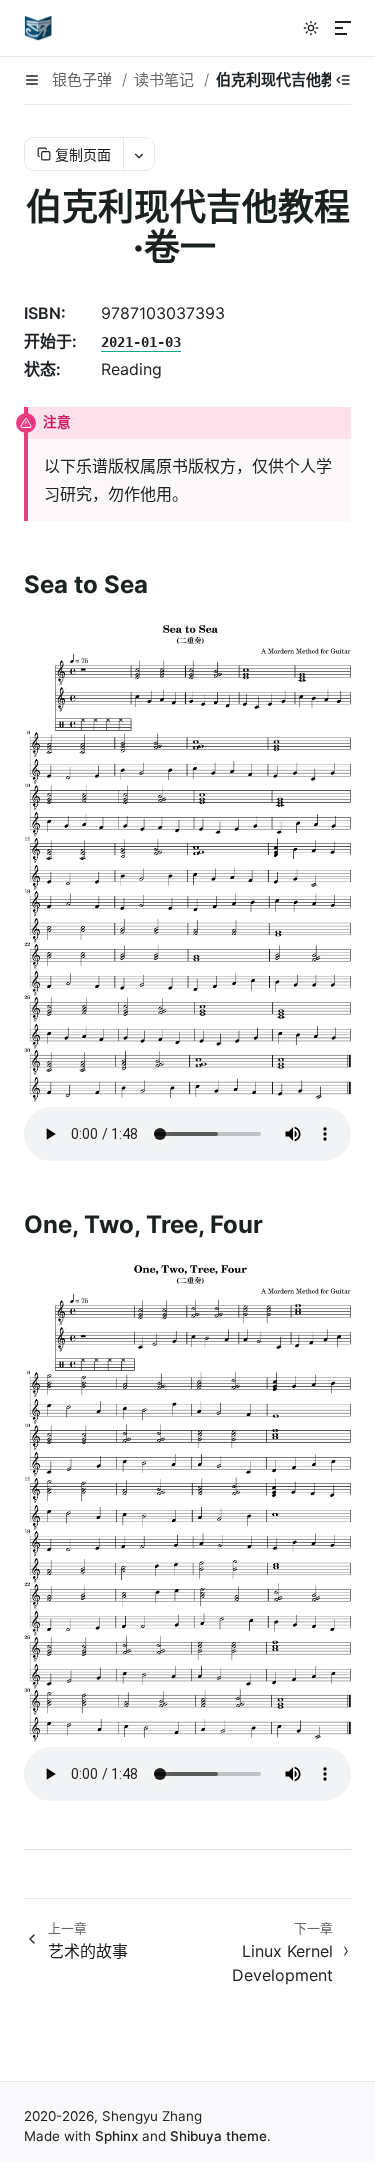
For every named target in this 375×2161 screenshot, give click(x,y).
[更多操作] (138, 154)
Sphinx (116, 2136)
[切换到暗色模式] (311, 28)
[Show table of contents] (343, 80)
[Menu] (343, 28)
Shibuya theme (218, 2136)
